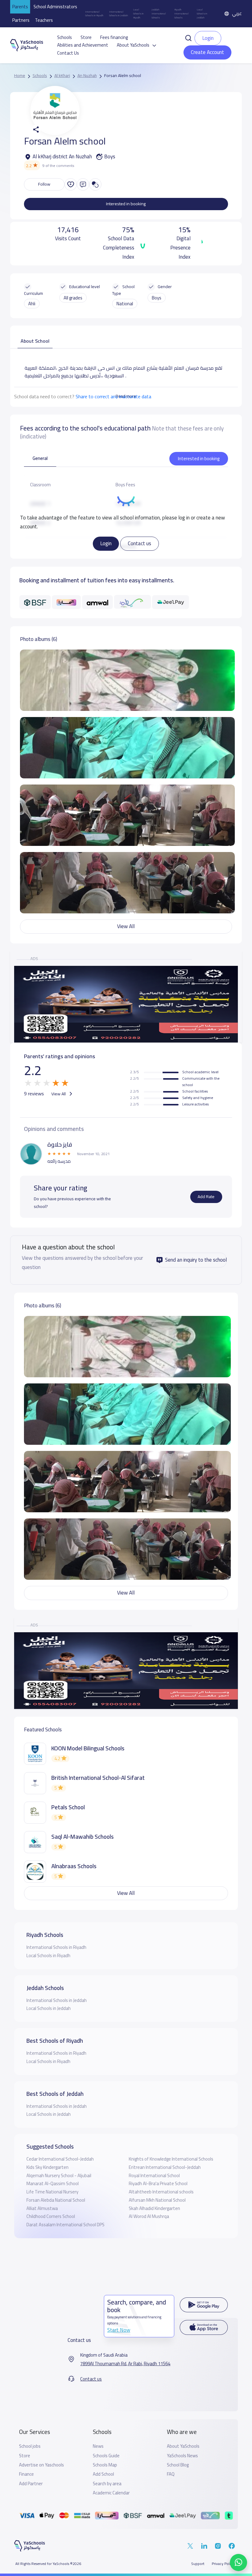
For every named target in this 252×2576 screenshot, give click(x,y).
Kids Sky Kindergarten (47, 2167)
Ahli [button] (32, 304)
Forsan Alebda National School (56, 2200)
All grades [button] (73, 298)
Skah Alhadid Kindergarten (154, 2208)
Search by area (107, 2484)
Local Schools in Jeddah (202, 13)
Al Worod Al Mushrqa (149, 2216)
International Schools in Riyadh (94, 14)
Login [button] (208, 38)
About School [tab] (35, 341)
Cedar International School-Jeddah (60, 2159)
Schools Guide (106, 2456)
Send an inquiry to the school (196, 1260)
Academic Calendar (111, 2493)
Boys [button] (157, 298)
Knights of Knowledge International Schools (171, 2159)
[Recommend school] (71, 184)
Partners (21, 20)
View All (126, 926)
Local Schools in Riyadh (138, 13)
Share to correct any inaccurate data (113, 396)
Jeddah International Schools (159, 13)
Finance (26, 2474)
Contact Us (68, 53)
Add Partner (31, 2484)
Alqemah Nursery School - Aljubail (59, 2175)
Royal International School (154, 2175)
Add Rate (206, 1197)
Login (106, 543)
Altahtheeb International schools (161, 2192)
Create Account (207, 52)
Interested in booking (126, 204)
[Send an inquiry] (83, 184)
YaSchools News (182, 2456)
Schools (65, 37)
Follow (44, 184)
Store (86, 37)
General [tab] (40, 458)
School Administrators (55, 7)
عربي (237, 13)
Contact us (140, 543)
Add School (103, 2474)
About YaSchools (183, 2446)
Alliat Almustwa (42, 2208)
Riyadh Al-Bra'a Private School (158, 2183)
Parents (20, 7)
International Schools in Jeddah (118, 14)
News (98, 2446)
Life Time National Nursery (52, 2192)
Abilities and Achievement (83, 45)
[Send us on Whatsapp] (238, 2563)
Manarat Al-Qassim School (53, 2183)
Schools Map (105, 2465)
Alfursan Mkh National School (157, 2200)
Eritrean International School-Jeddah (165, 2167)
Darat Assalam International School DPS (65, 2225)
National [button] (125, 304)
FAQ (171, 2474)
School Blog (178, 2465)
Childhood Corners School (51, 2216)
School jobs (30, 2446)
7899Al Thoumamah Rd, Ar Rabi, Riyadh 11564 (125, 2364)
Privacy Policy (223, 2564)
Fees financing (114, 37)
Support (198, 2564)
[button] (188, 38)
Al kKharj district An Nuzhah (62, 157)
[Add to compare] (95, 184)
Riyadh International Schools (181, 13)
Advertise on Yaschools (41, 2465)
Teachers (44, 20)
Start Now (119, 2330)
